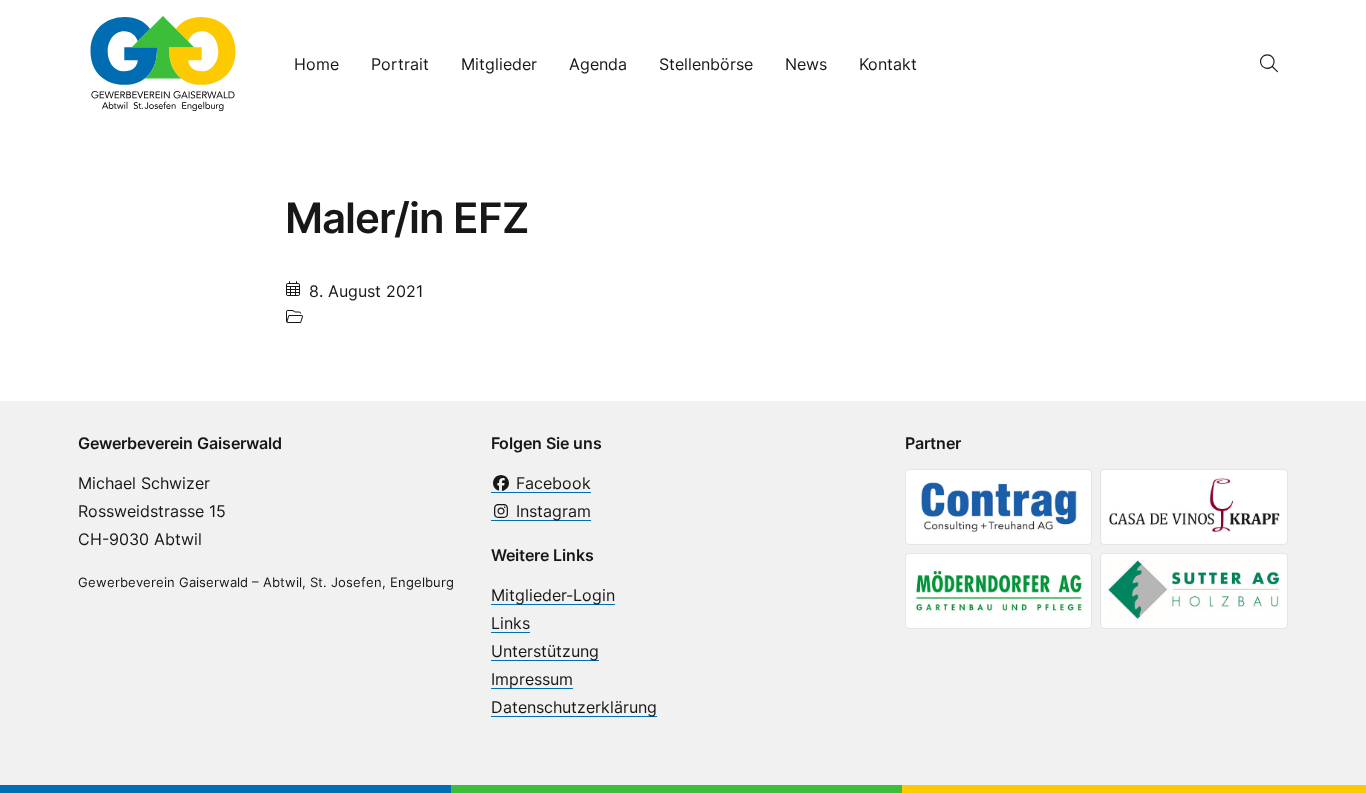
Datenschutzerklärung (574, 707)
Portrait (400, 64)
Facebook (551, 483)
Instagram (551, 511)
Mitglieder (499, 64)
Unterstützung (545, 651)
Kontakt (888, 64)
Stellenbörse (706, 64)
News (806, 64)
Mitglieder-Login (553, 595)
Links (510, 623)
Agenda (598, 64)
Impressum (532, 679)
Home (316, 64)
